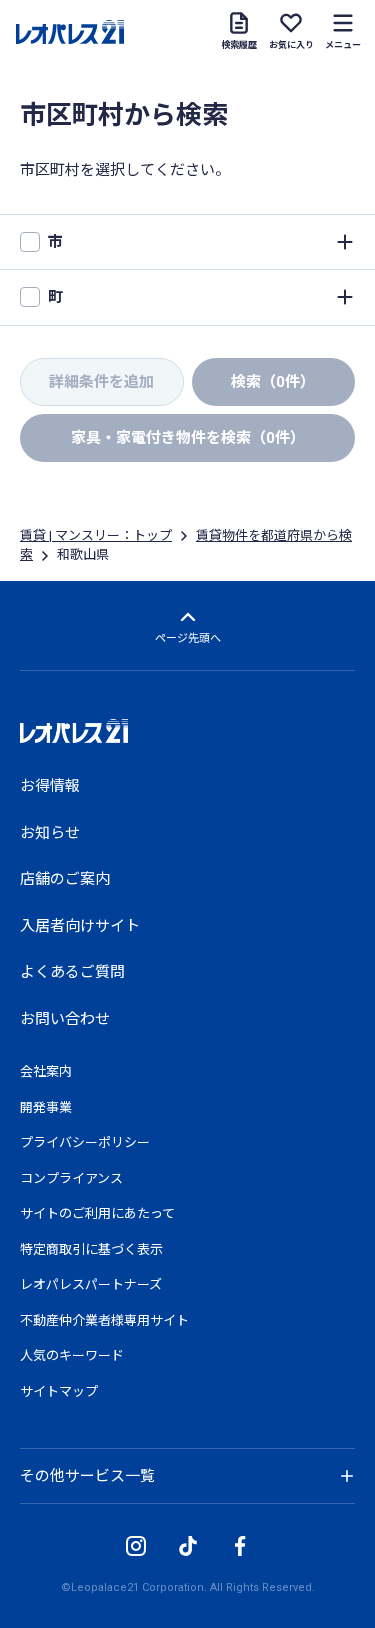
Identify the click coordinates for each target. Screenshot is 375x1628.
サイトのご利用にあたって (97, 1213)
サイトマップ (59, 1391)
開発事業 (46, 1107)
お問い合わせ (65, 1019)
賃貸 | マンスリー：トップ (96, 535)
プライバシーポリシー (85, 1142)
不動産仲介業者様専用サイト (104, 1320)
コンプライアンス (71, 1178)
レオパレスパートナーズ (91, 1284)
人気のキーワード (72, 1355)
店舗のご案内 (65, 879)
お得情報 (50, 786)
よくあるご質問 (72, 972)
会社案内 (46, 1071)
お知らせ (50, 833)
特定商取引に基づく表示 (91, 1249)
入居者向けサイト (80, 926)
